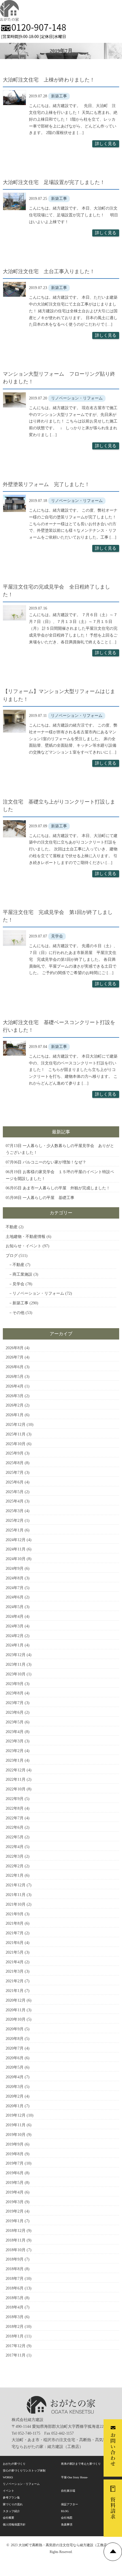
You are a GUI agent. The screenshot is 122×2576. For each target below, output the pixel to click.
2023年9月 (15, 1684)
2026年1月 (15, 1415)
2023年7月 (15, 1703)
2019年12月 (16, 2115)
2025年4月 (15, 1501)
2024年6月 (15, 1597)
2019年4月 (15, 2192)
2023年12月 (16, 1655)
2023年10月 (16, 1674)
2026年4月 (15, 1386)
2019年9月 (15, 2144)
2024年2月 (15, 1636)
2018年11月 (16, 2240)
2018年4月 (15, 2307)
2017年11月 (16, 2355)
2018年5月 (15, 2298)
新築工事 (20, 1303)
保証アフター (70, 2504)
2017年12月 (16, 2346)
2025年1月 (15, 1530)
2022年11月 (16, 1779)
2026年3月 (15, 1396)
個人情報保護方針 (14, 2524)
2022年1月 (15, 1875)
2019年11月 (16, 2125)
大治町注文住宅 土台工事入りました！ (49, 271)
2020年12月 (16, 2000)
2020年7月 (15, 2048)
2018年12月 (16, 2231)
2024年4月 (15, 1616)
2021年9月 (15, 1914)
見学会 (18, 1284)
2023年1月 (15, 1760)
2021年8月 (15, 1923)
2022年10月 (16, 1789)
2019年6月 (15, 2173)
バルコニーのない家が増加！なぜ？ (54, 1162)
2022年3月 (15, 1856)
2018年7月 (15, 2279)
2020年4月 (15, 2077)
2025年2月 (15, 1521)
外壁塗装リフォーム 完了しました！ (46, 484)
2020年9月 (15, 2029)
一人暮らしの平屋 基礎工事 (49, 1198)
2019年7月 (15, 2163)
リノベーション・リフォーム (38, 1293)
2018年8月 (15, 2269)
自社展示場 (68, 2491)
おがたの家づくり (14, 2464)
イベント (9, 2491)
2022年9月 (15, 1799)
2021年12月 (16, 1885)
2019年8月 (15, 2154)
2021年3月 (15, 1971)
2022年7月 (15, 1818)
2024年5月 (15, 1607)
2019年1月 (15, 2221)
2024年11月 (16, 1549)
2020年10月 (16, 2019)
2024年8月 (15, 1578)
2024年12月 (16, 1540)
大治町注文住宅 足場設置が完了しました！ (54, 182)
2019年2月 (15, 2211)
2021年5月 (15, 1952)
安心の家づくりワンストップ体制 (24, 2471)
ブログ (12, 1256)
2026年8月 (15, 1348)
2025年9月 (15, 1453)
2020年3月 (15, 2087)
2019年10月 (16, 2135)
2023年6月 (15, 1712)
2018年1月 (15, 2336)
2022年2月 (15, 1866)
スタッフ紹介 (11, 2511)
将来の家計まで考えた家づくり (81, 2464)
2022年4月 (15, 1847)
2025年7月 (15, 1473)
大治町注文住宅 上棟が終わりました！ (49, 80)
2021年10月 (16, 1904)
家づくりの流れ (13, 2504)
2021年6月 (15, 1943)
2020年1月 (15, 2106)
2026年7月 (15, 1357)
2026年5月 (15, 1377)
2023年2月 (15, 1751)
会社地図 (67, 2518)
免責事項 (67, 2524)
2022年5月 (15, 1837)
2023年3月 (15, 1741)
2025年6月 (15, 1482)
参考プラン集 (11, 2497)
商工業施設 (22, 1274)
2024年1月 (15, 1645)
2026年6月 (15, 1367)
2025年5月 (15, 1492)
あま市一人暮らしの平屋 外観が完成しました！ (66, 1188)
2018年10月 (16, 2250)
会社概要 (9, 2518)
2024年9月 (15, 1569)
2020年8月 (15, 2039)
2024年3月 (15, 1626)
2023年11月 (16, 1664)
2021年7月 (15, 1933)
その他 (18, 1313)
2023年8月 (15, 1693)
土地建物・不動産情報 (26, 1237)
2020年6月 (15, 2058)
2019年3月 (15, 2202)
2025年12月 (16, 1425)
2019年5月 (15, 2183)
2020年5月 (15, 2067)
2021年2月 (15, 1981)
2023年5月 (15, 1722)
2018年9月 (15, 2259)
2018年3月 (15, 2317)
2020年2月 (15, 2096)
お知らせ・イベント (24, 1246)
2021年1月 (15, 1991)
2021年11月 (16, 1895)
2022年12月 (16, 1770)
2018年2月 (15, 2327)
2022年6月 (15, 1827)
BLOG (65, 2511)
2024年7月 (15, 1588)
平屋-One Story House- (74, 2477)
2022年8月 (15, 1808)
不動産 (12, 1227)
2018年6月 (15, 2288)
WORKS (8, 2477)
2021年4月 (15, 1962)
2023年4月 (15, 1732)
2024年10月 (16, 1559)
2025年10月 (16, 1444)
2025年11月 (16, 1434)
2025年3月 (15, 1511)
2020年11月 (16, 2010)
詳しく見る (106, 144)
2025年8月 (15, 1463)
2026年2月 (15, 1405)
